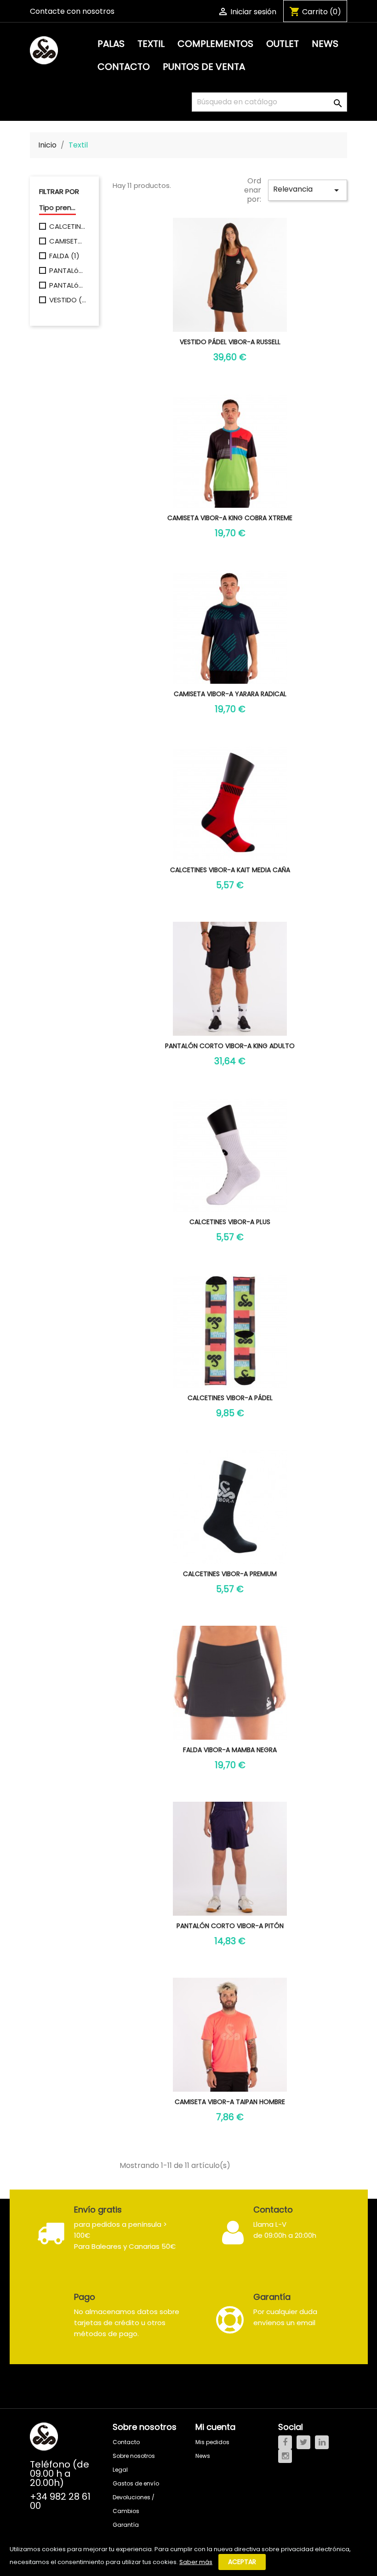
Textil (151, 44)
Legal (120, 2470)
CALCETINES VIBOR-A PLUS (230, 1222)
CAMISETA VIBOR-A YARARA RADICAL (230, 694)
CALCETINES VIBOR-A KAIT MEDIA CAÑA (230, 870)
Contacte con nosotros (72, 11)
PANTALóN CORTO (68, 285)
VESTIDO (68, 300)
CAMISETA (68, 241)
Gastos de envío (136, 2483)
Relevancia (308, 190)
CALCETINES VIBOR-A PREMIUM (230, 1574)
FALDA (64, 256)
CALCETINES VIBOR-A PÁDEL (230, 1398)
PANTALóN (68, 271)
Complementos (215, 44)
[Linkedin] (322, 2442)
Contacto (124, 67)
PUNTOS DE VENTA (204, 67)
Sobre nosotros (134, 2456)
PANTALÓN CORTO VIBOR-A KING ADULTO (230, 1046)
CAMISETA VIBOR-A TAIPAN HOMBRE (230, 2102)
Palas (111, 44)
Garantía (126, 2525)
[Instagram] (285, 2456)
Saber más (196, 2562)
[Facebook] (285, 2442)
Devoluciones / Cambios (134, 2504)
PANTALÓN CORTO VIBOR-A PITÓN (230, 1926)
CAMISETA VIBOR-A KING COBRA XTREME (230, 518)
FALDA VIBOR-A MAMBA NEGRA (230, 1750)
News (325, 44)
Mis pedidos (212, 2442)
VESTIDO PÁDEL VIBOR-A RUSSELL (230, 342)
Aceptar (242, 2562)
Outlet (283, 44)
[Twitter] (303, 2442)
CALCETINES (68, 227)
